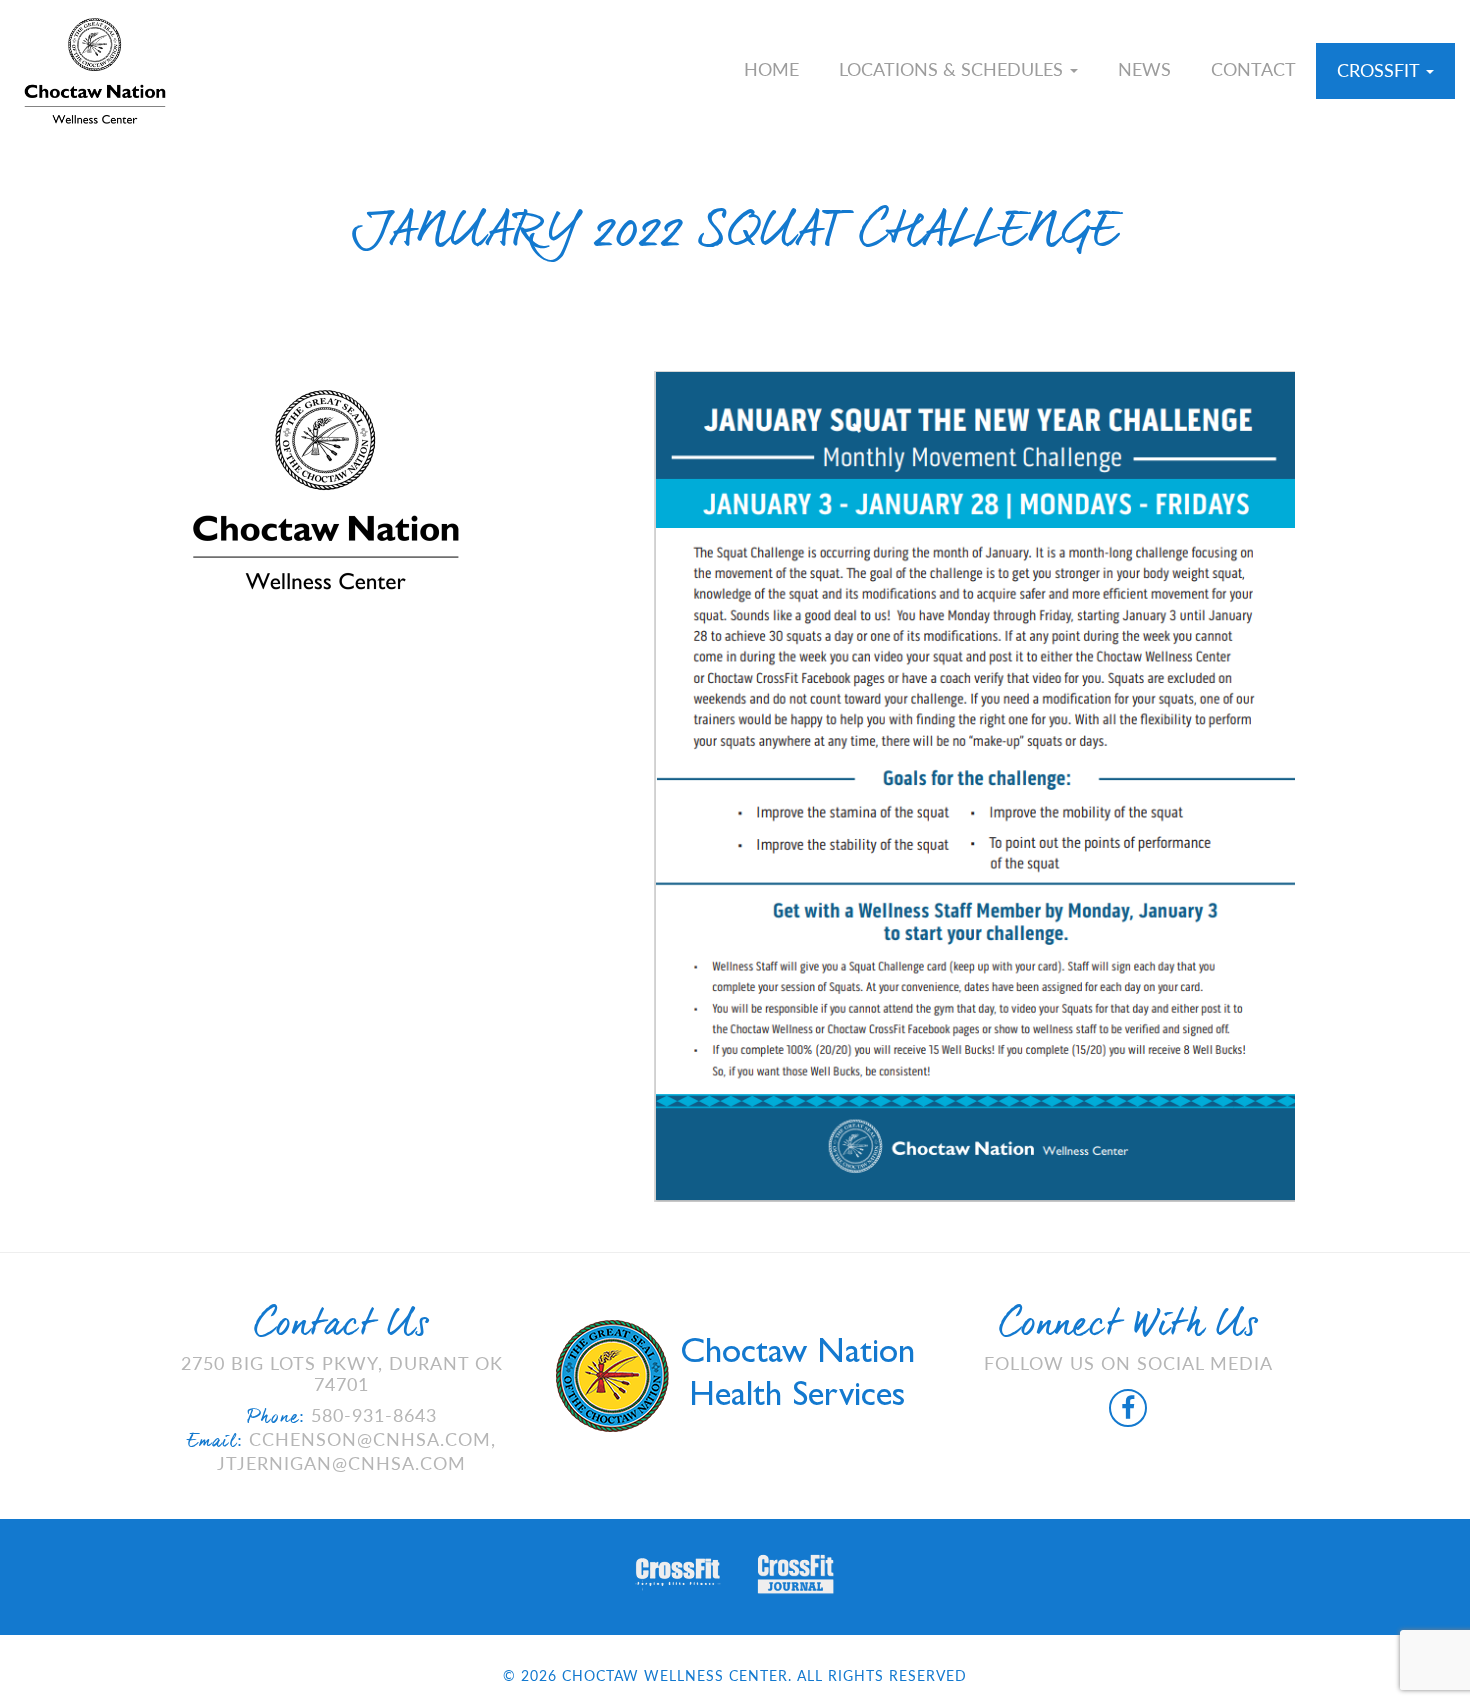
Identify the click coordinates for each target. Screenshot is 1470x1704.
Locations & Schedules (953, 69)
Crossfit (1380, 70)
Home (771, 69)
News (1144, 69)
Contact (1253, 69)
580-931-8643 (374, 1415)
